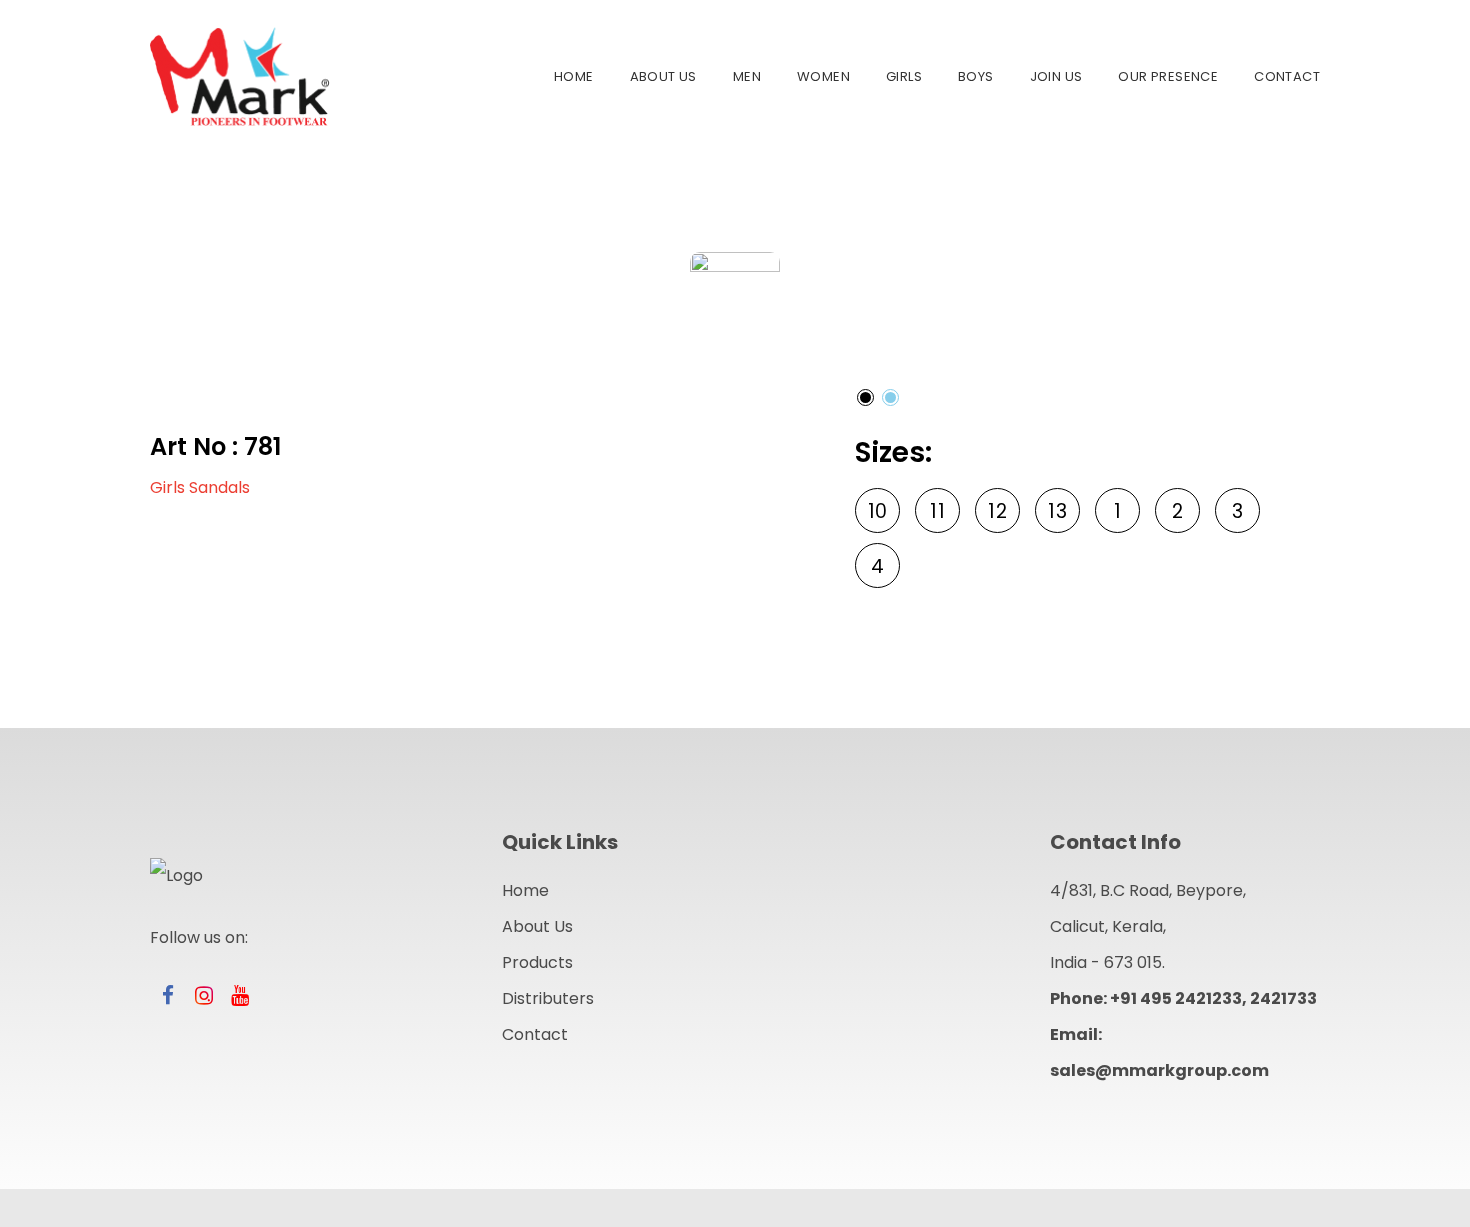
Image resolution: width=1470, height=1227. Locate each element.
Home (574, 76)
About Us (663, 76)
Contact (1287, 76)
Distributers (548, 998)
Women (823, 76)
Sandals (219, 487)
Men (747, 76)
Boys (976, 76)
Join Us (1056, 76)
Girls (904, 76)
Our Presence (1168, 76)
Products (537, 962)
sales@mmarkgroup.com (1159, 1070)
